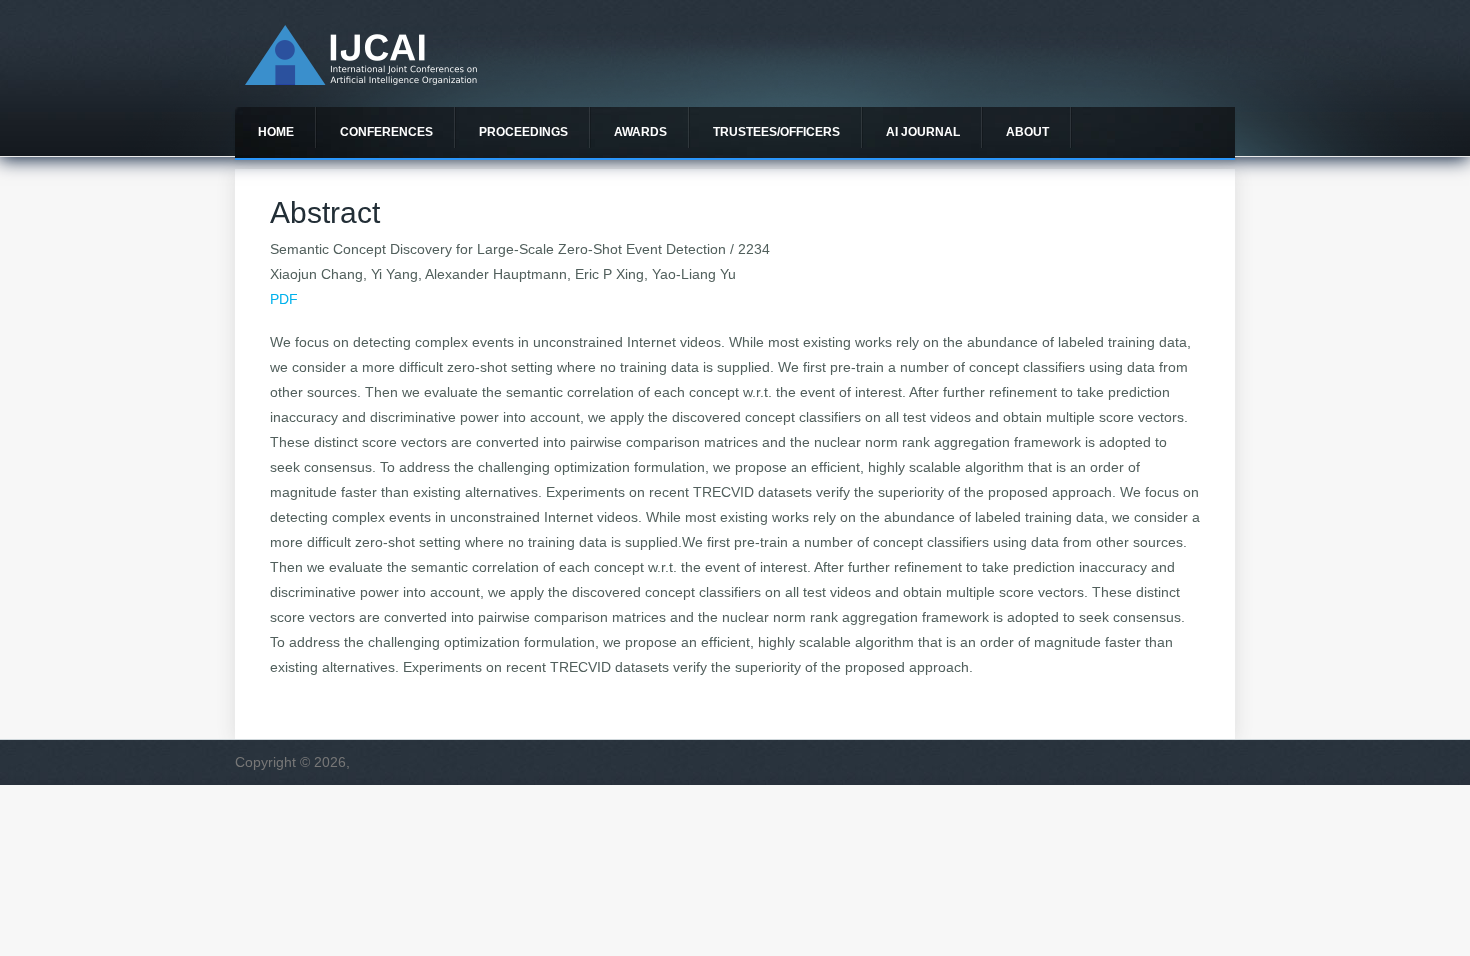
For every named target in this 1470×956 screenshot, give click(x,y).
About (1027, 132)
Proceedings (523, 132)
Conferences (386, 132)
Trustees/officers (776, 132)
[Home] (361, 80)
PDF (284, 299)
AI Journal (923, 132)
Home (276, 132)
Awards (640, 132)
